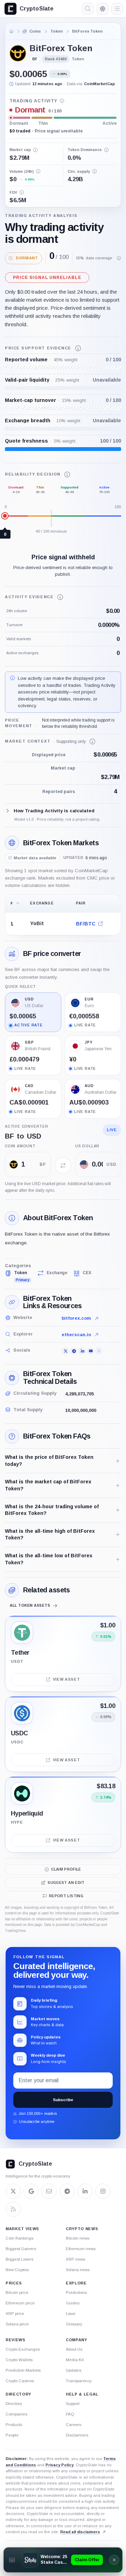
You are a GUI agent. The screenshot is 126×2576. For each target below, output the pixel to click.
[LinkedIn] (82, 1351)
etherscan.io (76, 1335)
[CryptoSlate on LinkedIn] (85, 2191)
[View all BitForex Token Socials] (99, 1351)
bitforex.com (76, 1318)
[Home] (12, 31)
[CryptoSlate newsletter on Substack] (49, 2191)
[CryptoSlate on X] (13, 2191)
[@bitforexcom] (65, 1351)
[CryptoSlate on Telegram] (67, 2191)
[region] (63, 915)
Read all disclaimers (80, 2532)
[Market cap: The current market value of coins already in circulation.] (35, 150)
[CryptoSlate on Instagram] (103, 2191)
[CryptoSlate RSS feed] (13, 2209)
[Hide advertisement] (114, 2560)
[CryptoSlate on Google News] (31, 2191)
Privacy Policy (59, 2465)
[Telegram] (73, 1351)
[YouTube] (90, 1351)
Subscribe (63, 2100)
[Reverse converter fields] (63, 1166)
